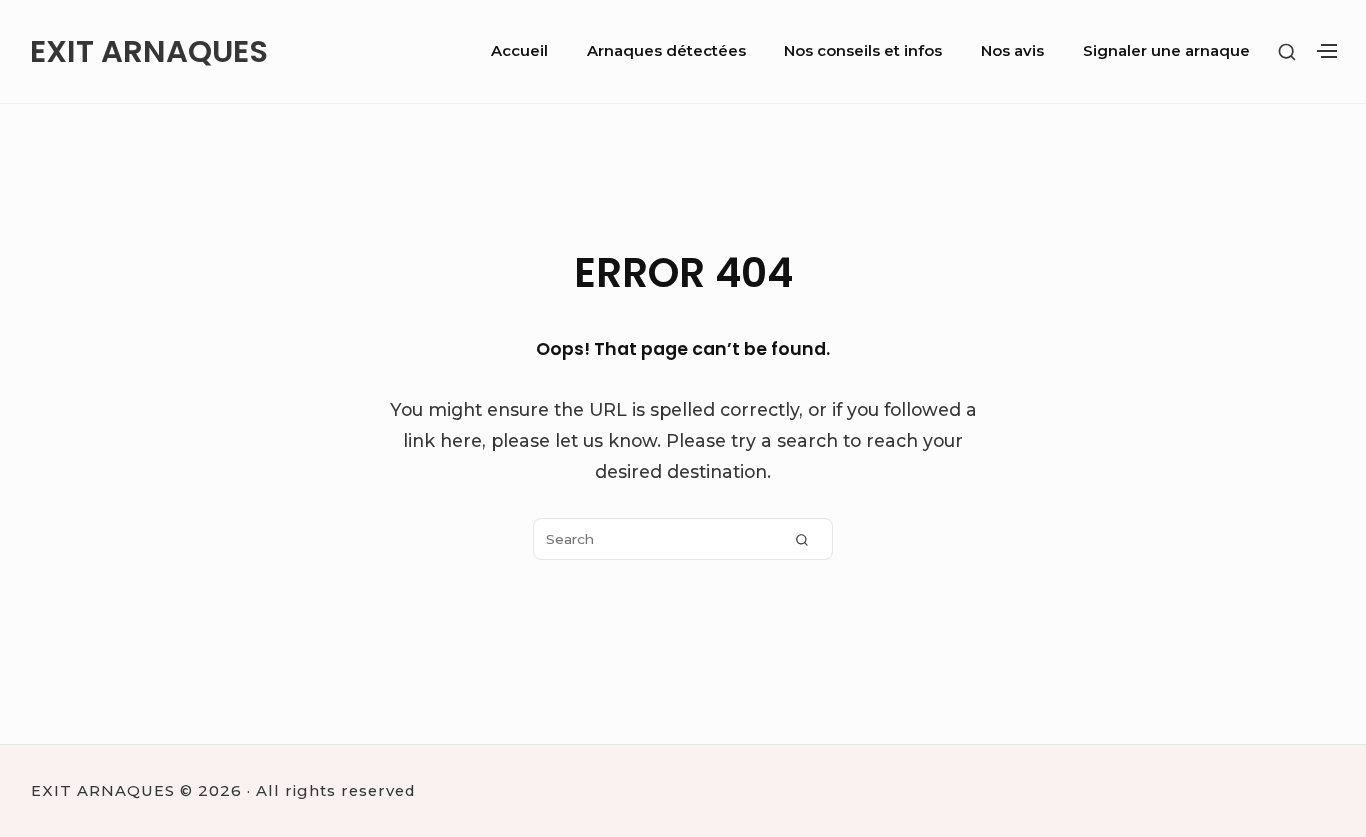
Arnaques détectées (666, 51)
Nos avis (1012, 51)
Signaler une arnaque (1166, 51)
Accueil (519, 51)
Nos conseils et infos (863, 51)
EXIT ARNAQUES (149, 51)
